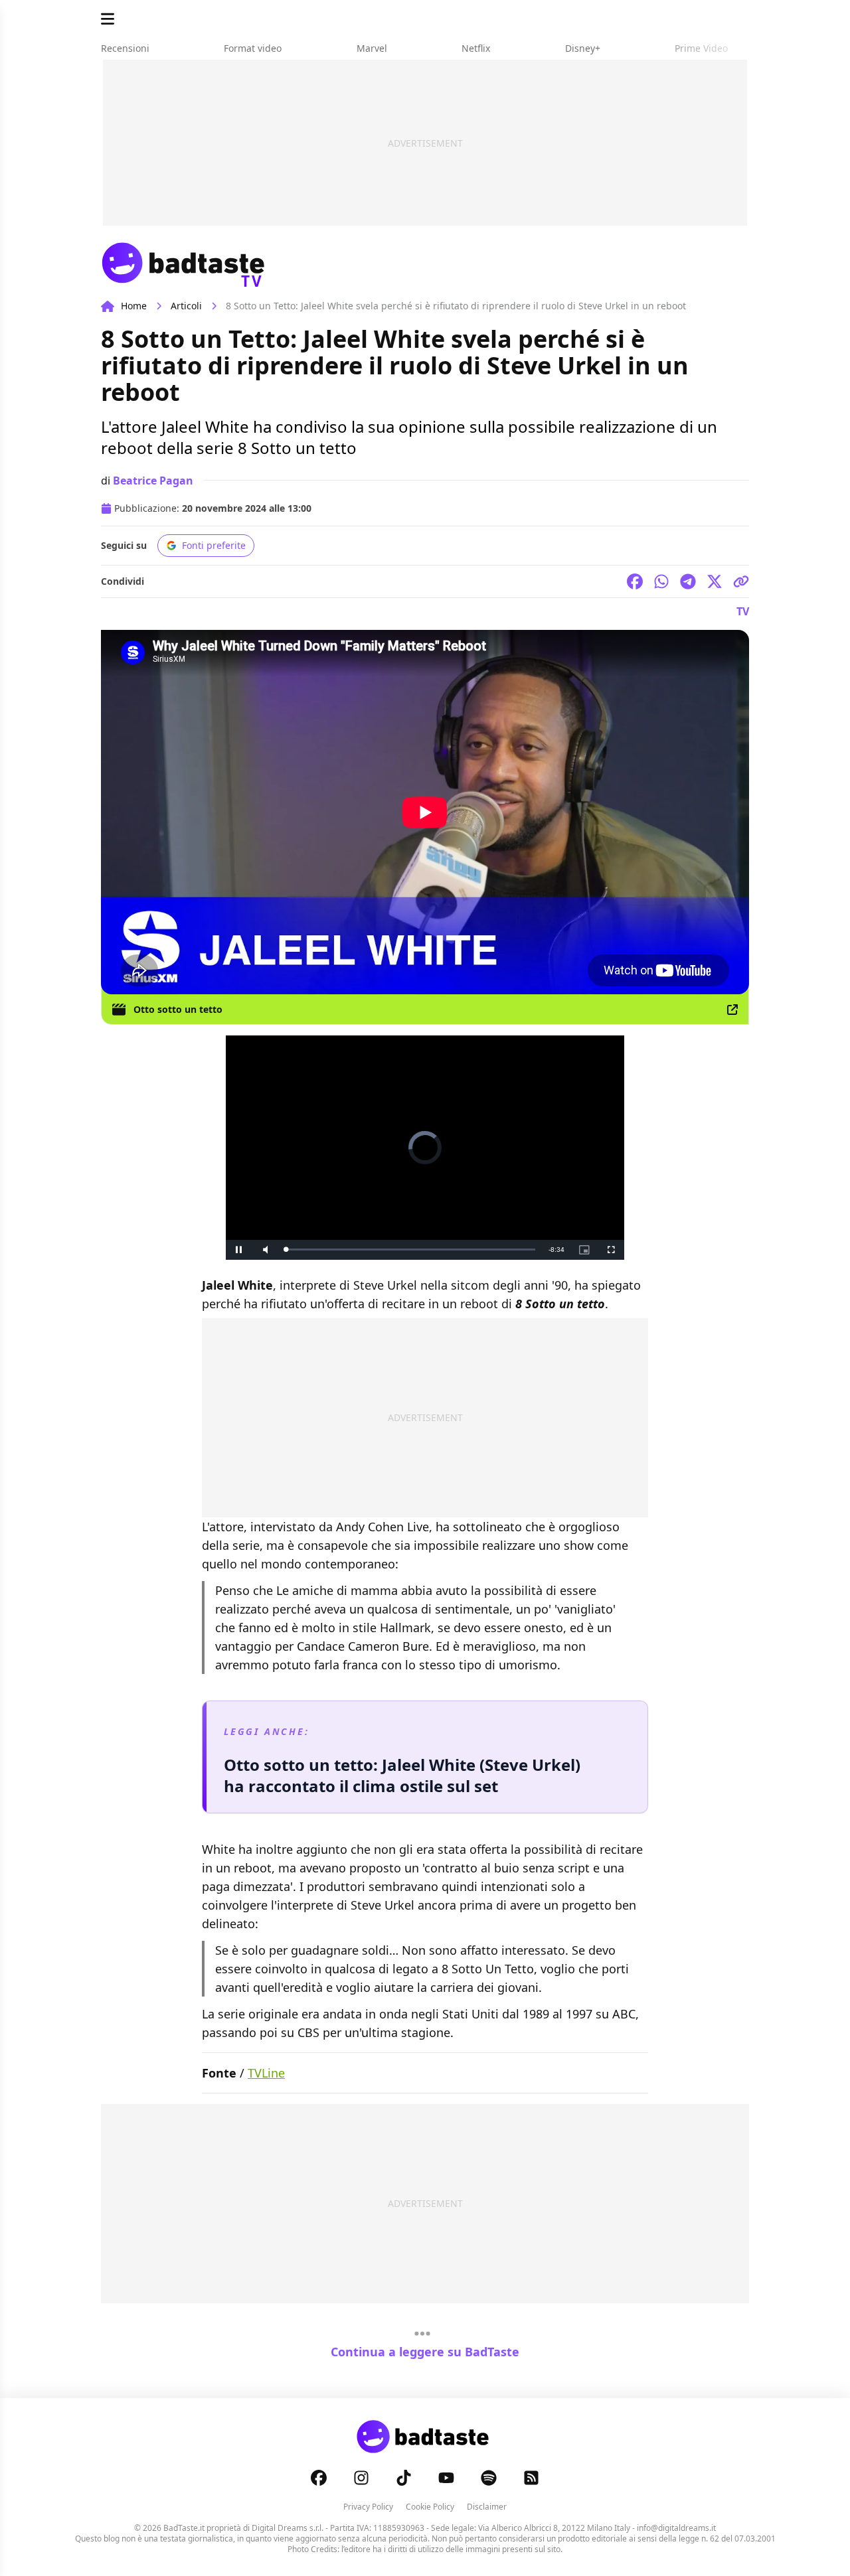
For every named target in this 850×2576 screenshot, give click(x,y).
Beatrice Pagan (153, 481)
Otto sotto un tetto (178, 1009)
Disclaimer (487, 2507)
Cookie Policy (430, 2507)
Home (134, 306)
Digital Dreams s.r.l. (288, 2528)
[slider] (410, 1250)
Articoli (186, 306)
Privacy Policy (368, 2507)
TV (743, 611)
